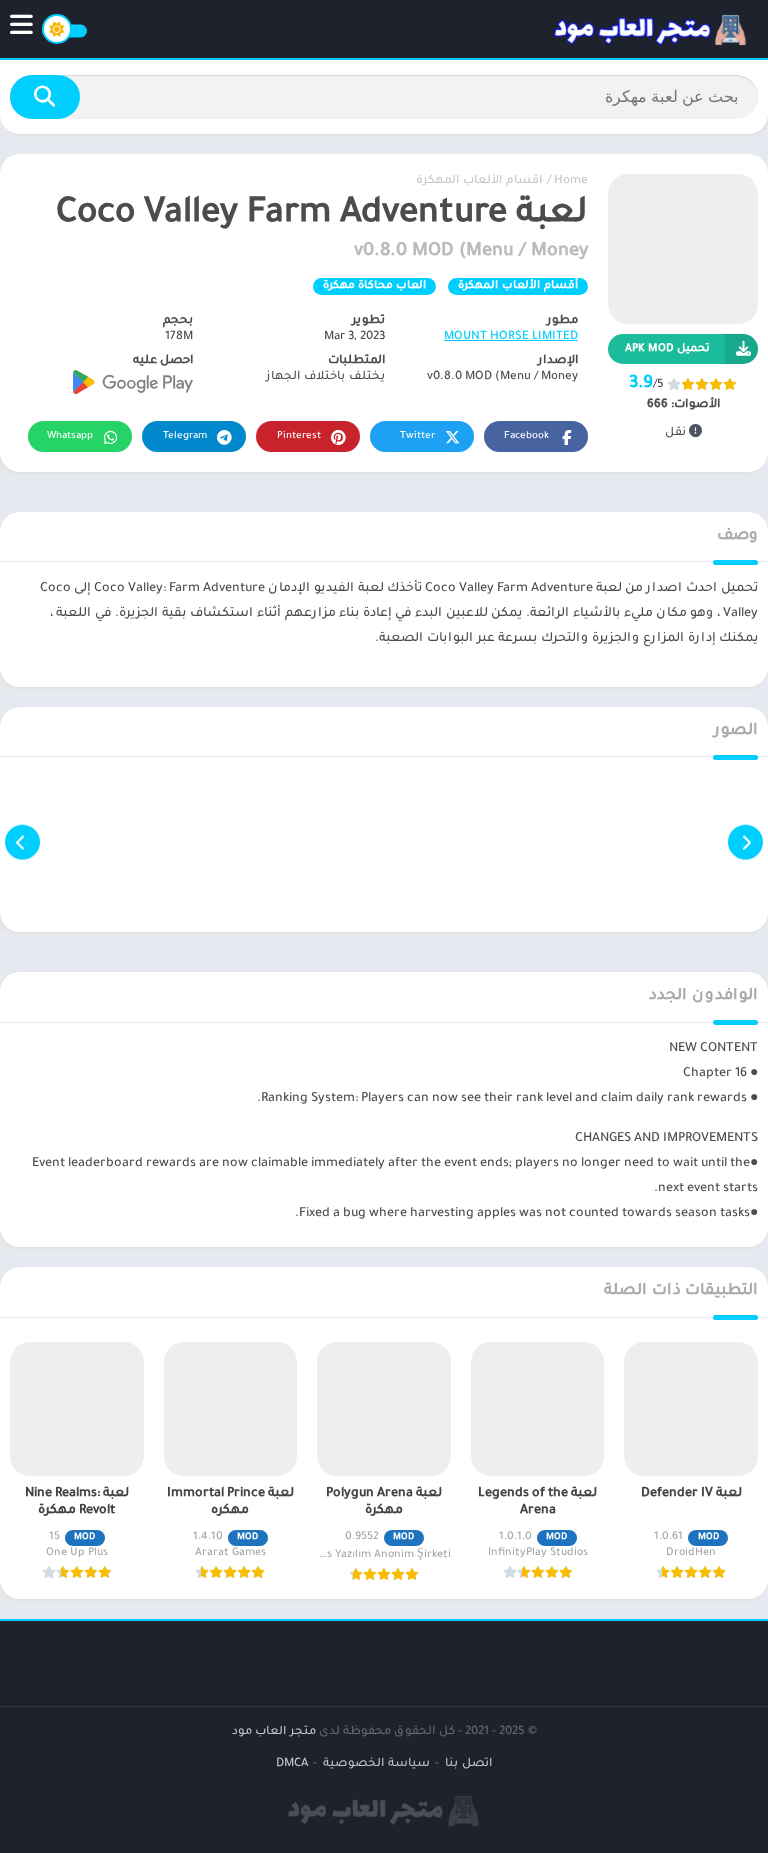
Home (571, 181)
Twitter (417, 436)
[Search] (45, 97)
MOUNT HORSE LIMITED (511, 337)
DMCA (292, 1764)
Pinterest (299, 436)
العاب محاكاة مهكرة (374, 286)
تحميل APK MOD (667, 349)
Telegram (185, 436)
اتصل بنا (468, 1764)
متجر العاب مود (274, 1732)
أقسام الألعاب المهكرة (479, 181)
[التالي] (22, 842)
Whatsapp (70, 436)
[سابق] (745, 842)
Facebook (526, 436)
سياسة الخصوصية (376, 1764)
